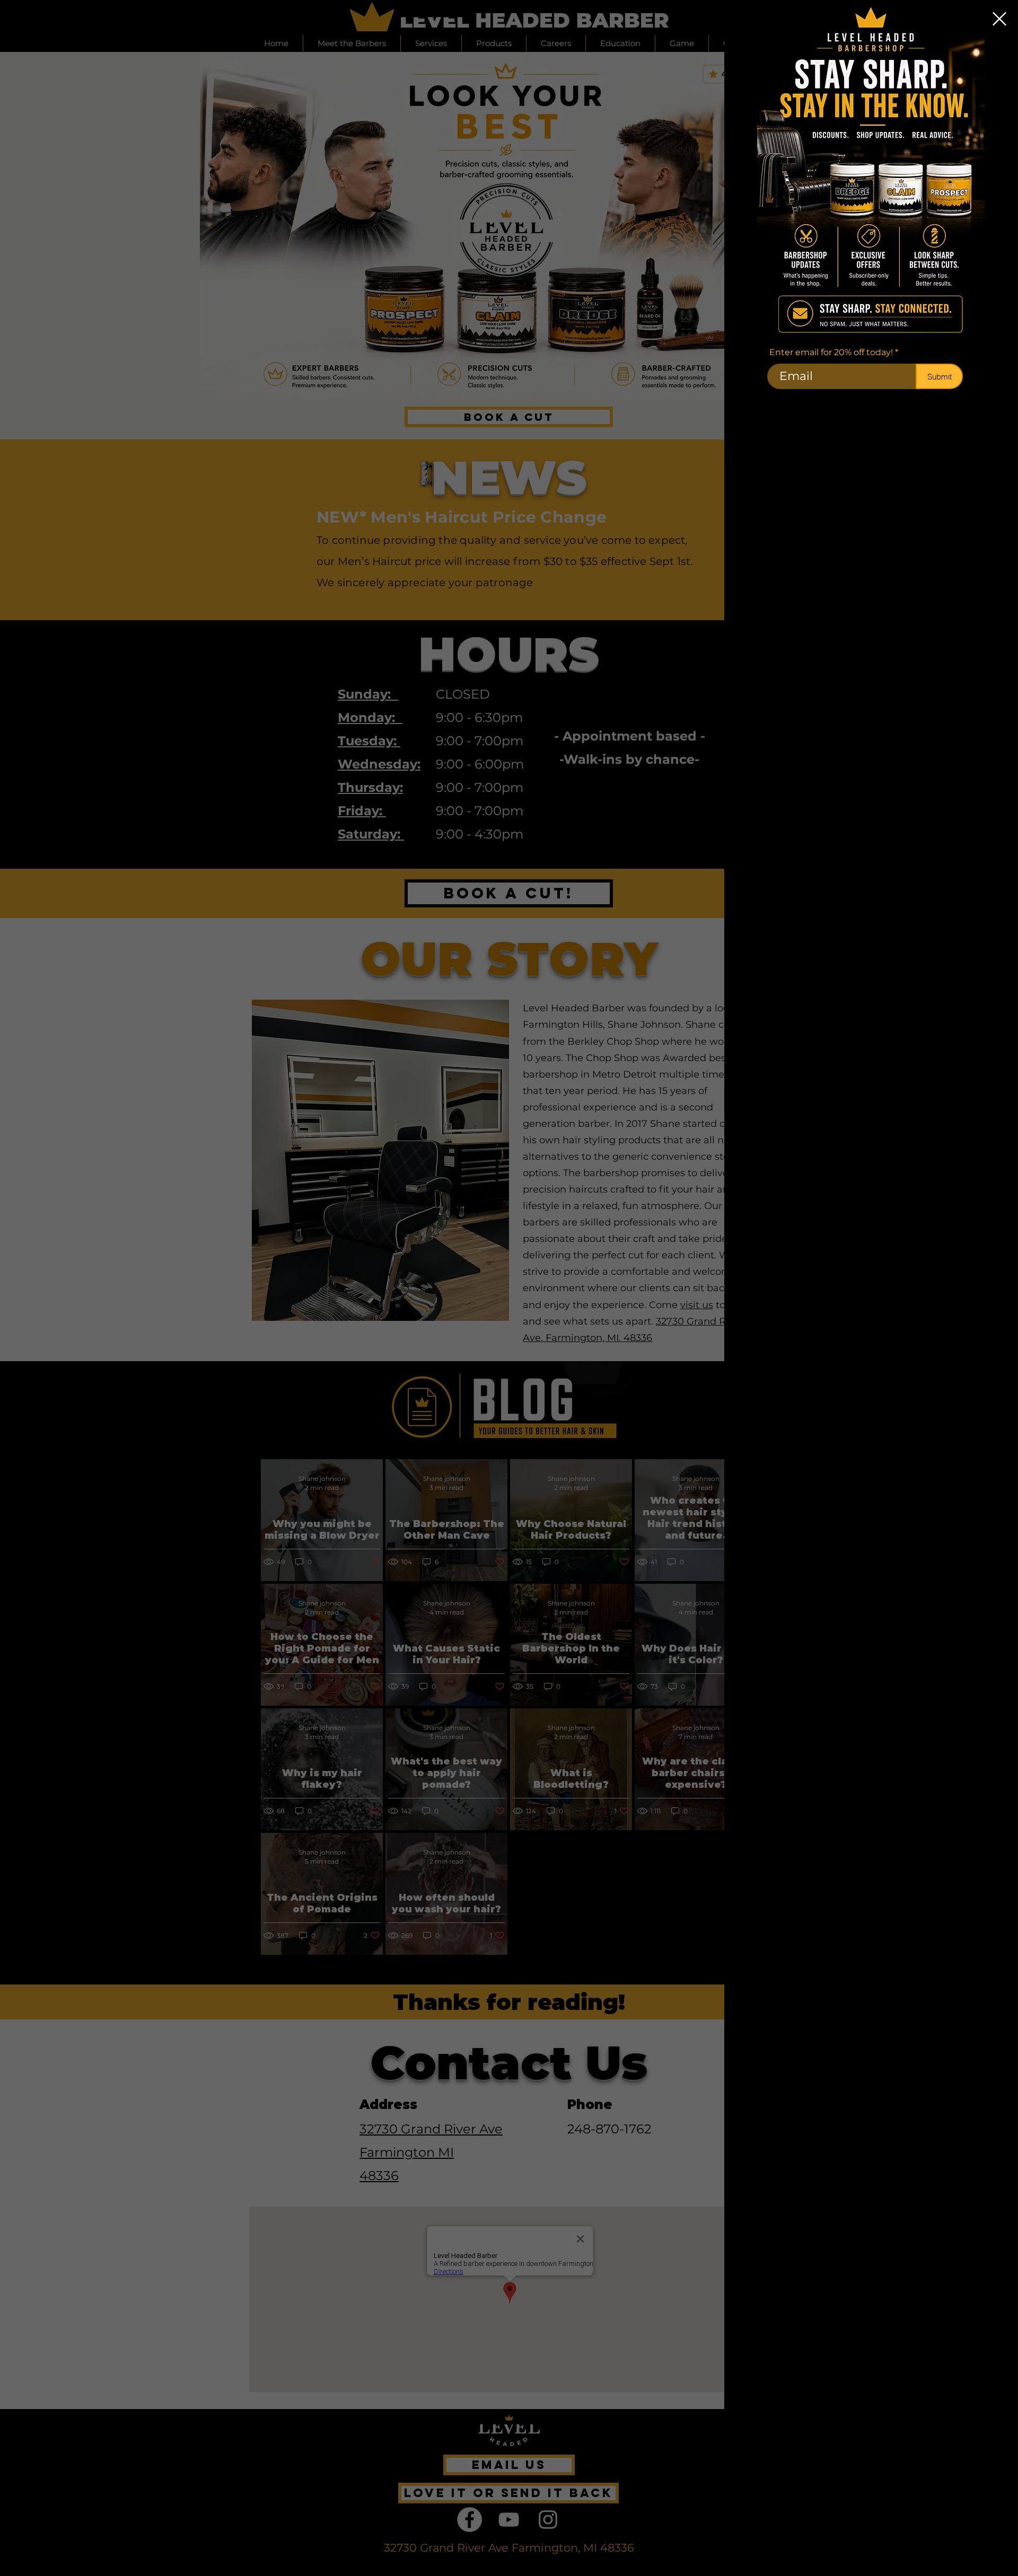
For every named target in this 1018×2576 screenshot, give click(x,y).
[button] (999, 19)
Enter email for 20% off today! (831, 352)
